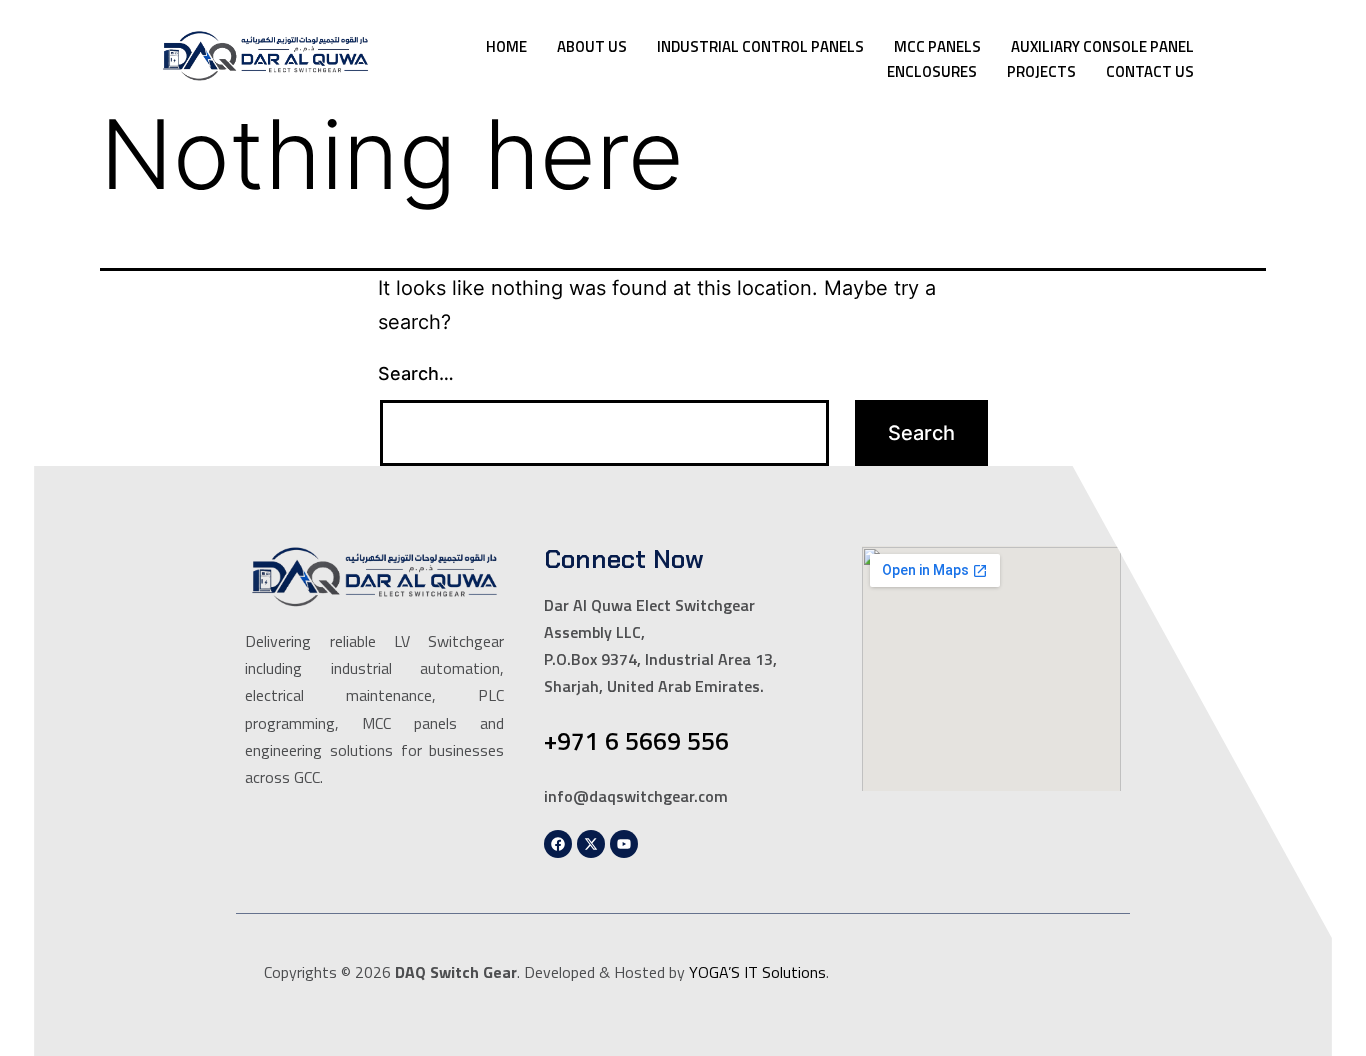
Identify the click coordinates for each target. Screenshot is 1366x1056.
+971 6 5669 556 (636, 741)
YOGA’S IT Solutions (757, 972)
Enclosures (932, 71)
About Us (592, 46)
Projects (1041, 71)
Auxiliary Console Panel (1102, 46)
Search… (416, 373)
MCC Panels (937, 46)
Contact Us (1150, 71)
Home (506, 46)
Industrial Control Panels (760, 46)
